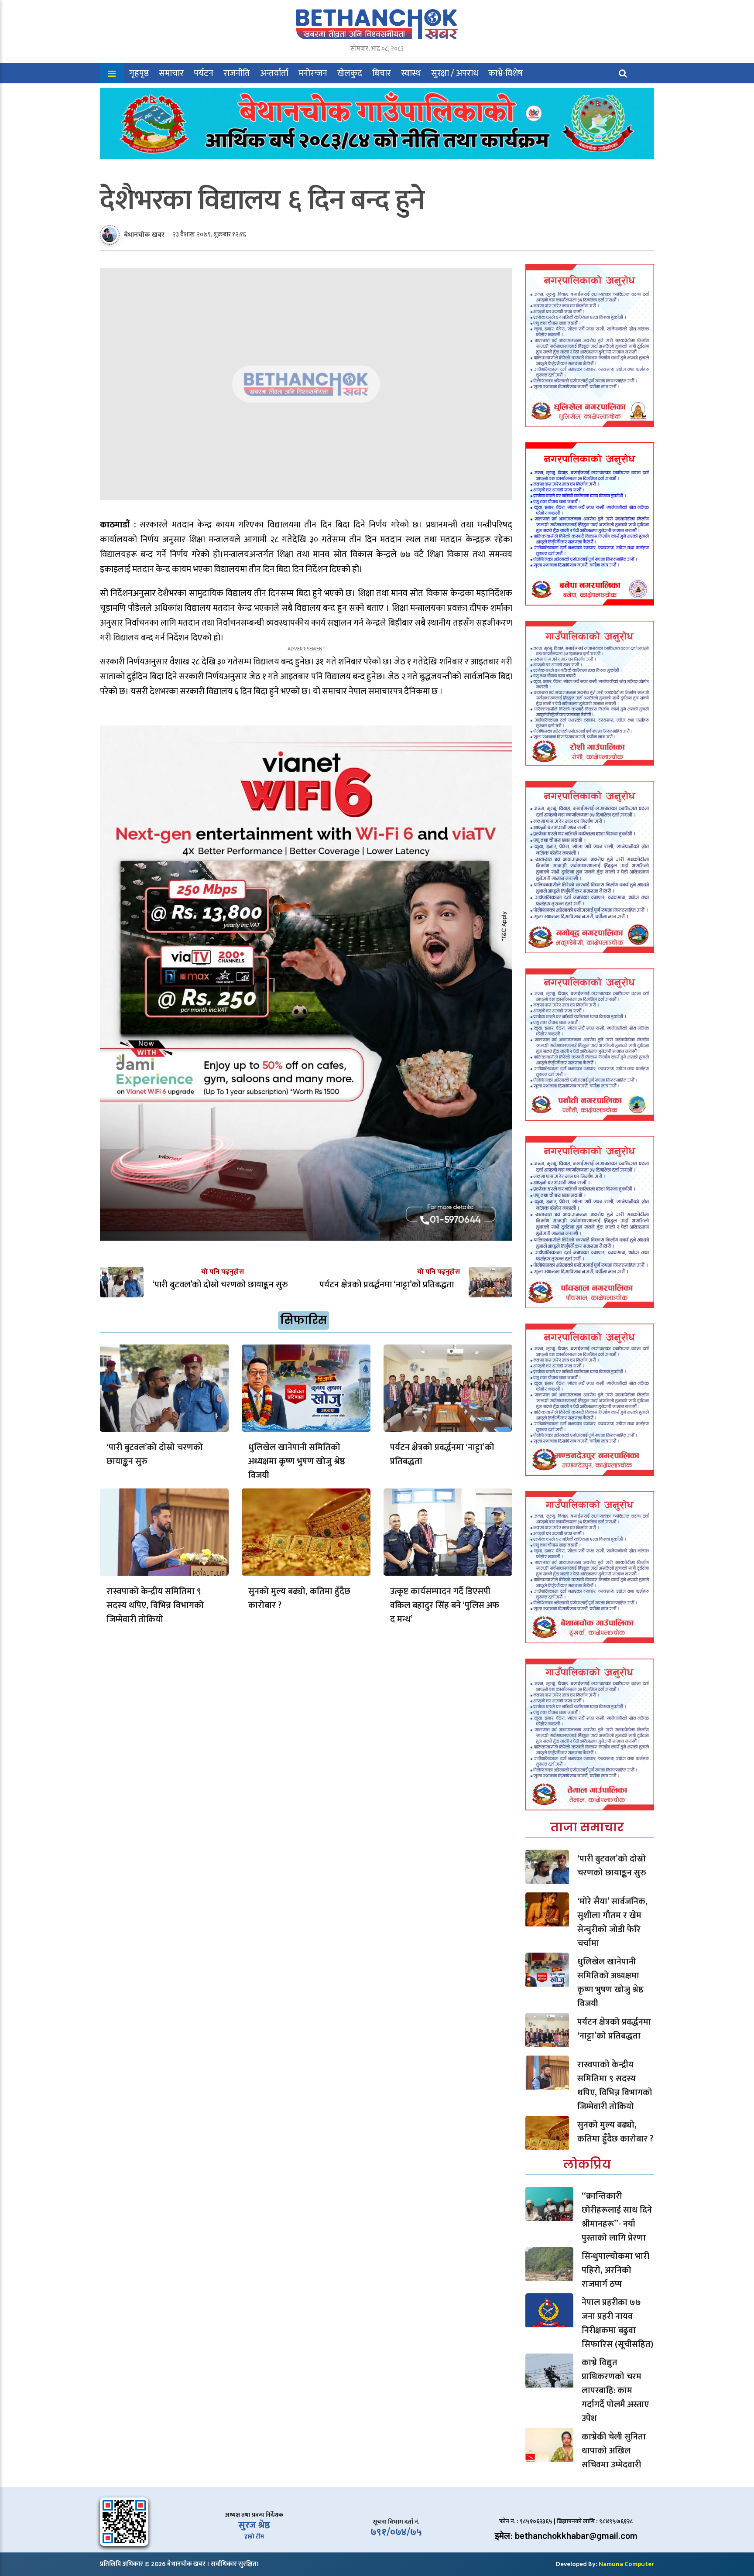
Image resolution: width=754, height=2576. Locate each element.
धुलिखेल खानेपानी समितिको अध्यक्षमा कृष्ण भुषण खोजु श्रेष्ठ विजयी (297, 1461)
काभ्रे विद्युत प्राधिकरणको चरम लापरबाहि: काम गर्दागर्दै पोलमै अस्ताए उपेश (615, 2391)
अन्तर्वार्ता (274, 73)
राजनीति (237, 73)
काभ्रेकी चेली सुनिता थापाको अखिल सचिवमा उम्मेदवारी (614, 2451)
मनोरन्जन (313, 73)
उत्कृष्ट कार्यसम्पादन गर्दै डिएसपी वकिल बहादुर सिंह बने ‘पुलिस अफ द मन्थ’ (445, 1605)
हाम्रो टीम (254, 2537)
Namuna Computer (626, 2564)
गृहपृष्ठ (139, 73)
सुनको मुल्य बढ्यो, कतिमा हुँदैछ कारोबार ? (299, 1598)
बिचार (382, 73)
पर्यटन (204, 73)
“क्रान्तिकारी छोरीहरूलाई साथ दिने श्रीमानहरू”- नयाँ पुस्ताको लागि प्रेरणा (617, 2217)
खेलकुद (350, 73)
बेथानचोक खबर (144, 235)
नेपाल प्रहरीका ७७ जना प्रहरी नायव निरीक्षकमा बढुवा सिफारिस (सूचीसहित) (617, 2323)
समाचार (171, 73)
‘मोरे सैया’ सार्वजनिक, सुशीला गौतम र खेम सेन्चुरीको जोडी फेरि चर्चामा (612, 1923)
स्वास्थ (411, 73)
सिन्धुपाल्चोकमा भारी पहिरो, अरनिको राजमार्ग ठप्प (615, 2270)
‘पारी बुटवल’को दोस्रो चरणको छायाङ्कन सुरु (155, 1454)
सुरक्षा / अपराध (455, 73)
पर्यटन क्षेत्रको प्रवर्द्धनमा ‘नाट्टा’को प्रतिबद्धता (442, 1454)
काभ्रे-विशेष (506, 73)
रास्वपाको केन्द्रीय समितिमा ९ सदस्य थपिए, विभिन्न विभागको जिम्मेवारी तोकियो (155, 1605)
